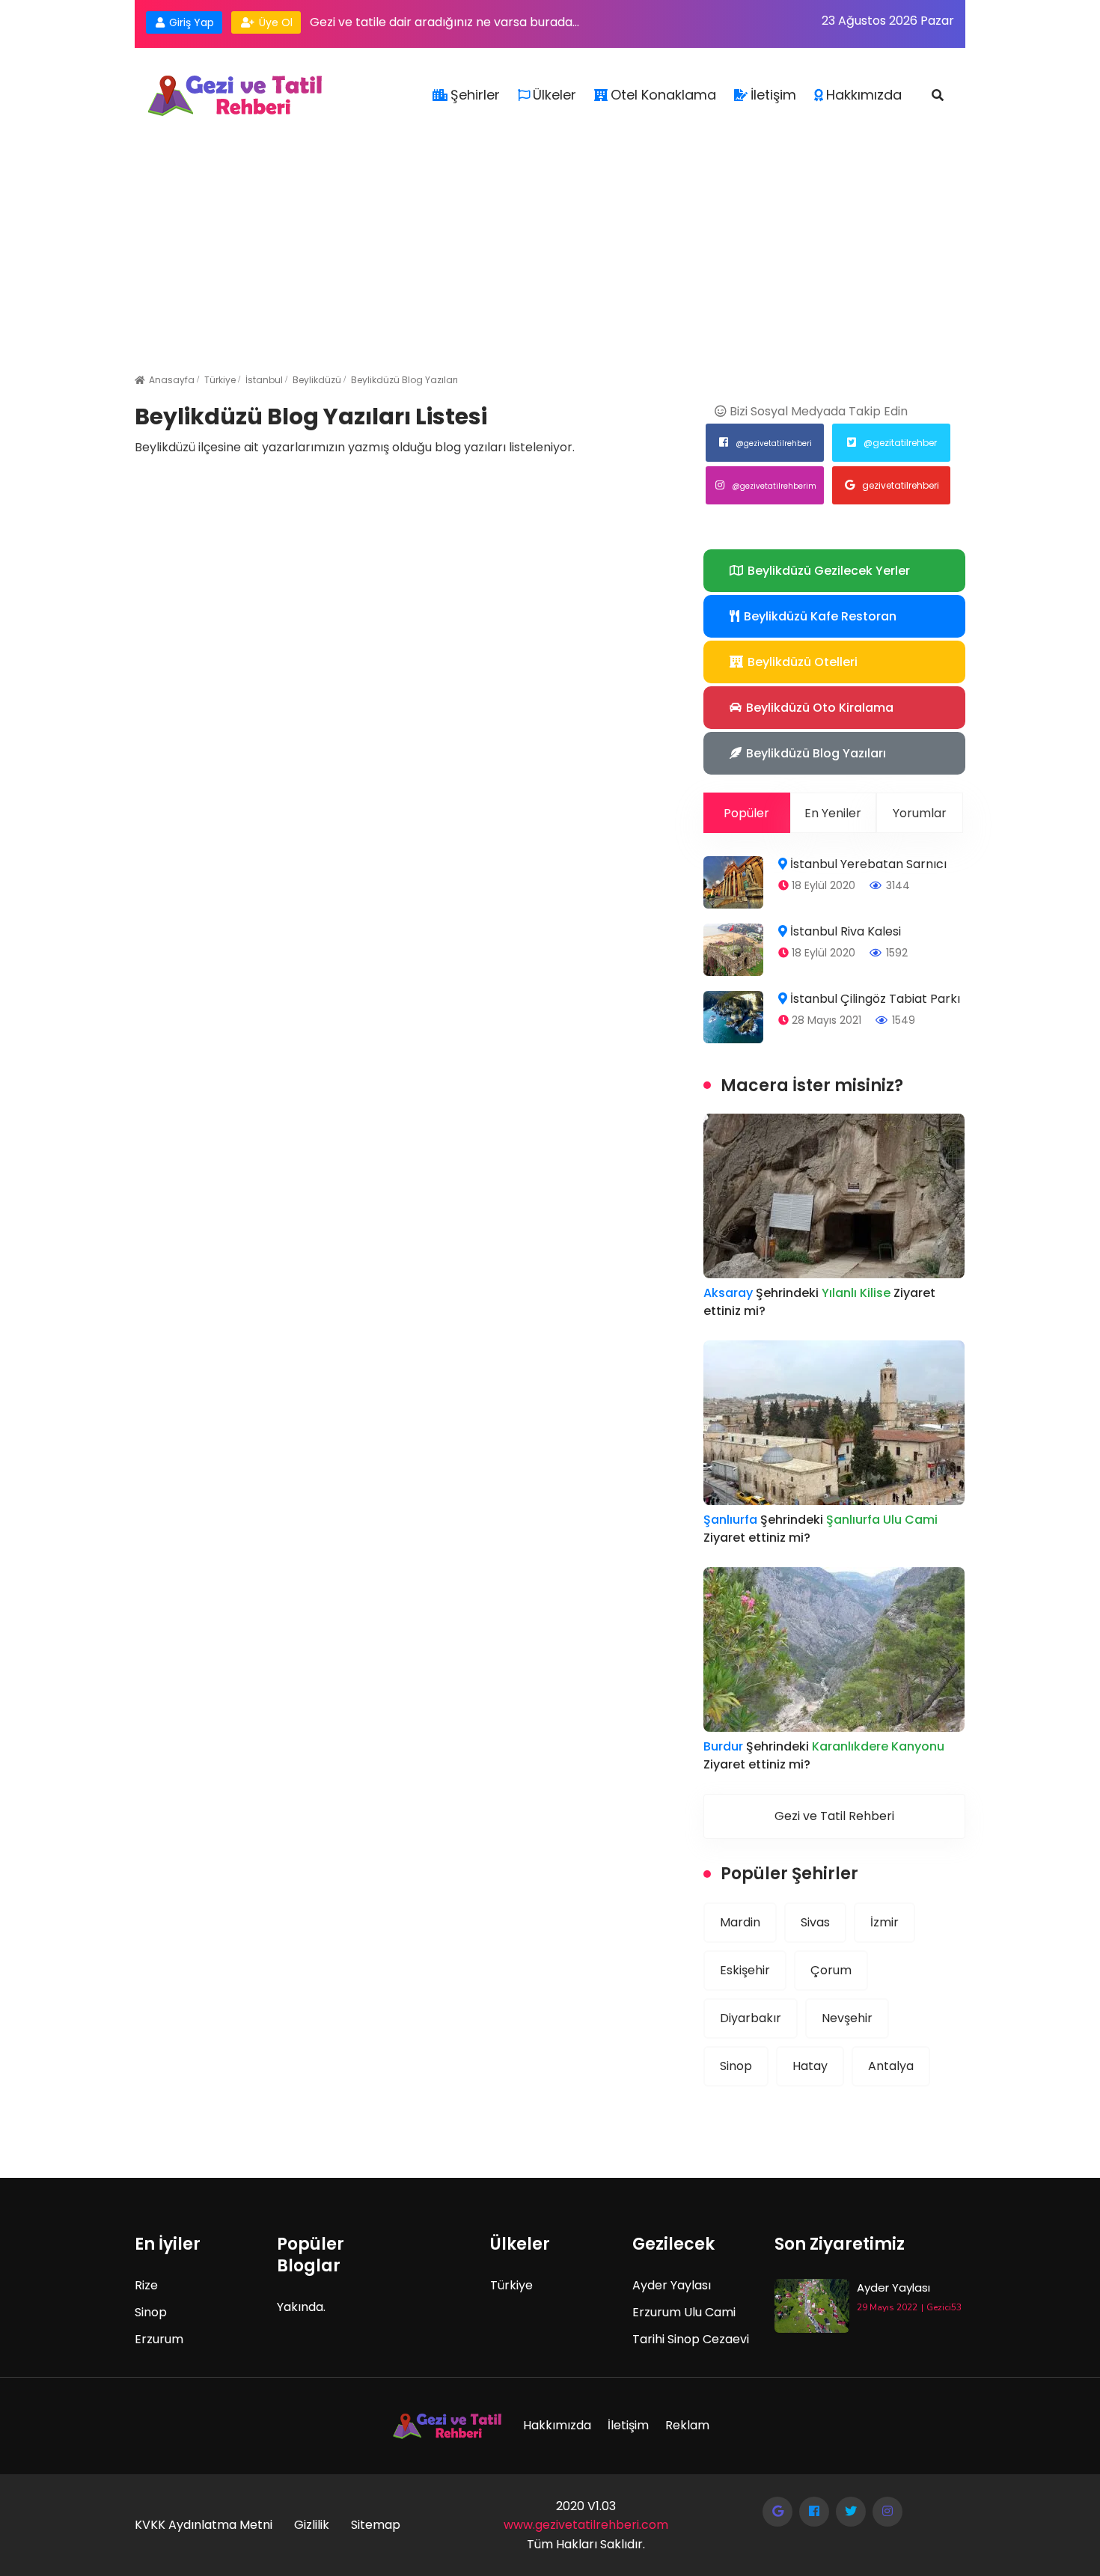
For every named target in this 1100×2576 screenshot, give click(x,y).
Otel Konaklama (663, 95)
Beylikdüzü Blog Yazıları (404, 380)
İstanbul (264, 380)
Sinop (736, 2066)
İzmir (884, 1922)
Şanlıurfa (730, 1520)
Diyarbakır (751, 2018)
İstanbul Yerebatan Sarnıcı (868, 864)
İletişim (773, 95)
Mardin (740, 1922)
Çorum (831, 1970)
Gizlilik (312, 2525)
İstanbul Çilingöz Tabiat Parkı (875, 999)
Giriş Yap (190, 22)
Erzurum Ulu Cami (684, 2312)
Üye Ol (274, 22)
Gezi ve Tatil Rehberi (834, 1816)
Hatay (810, 2066)
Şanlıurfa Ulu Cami (882, 1520)
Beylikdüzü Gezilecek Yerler (827, 571)
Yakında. (301, 2307)
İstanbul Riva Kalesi (846, 931)
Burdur (723, 1746)
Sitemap (376, 2525)
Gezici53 (944, 2307)
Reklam (687, 2425)
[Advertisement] (550, 231)
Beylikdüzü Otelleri (801, 662)
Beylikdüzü (317, 380)
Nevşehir (847, 2018)
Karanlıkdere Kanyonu (878, 1746)
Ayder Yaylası (672, 2285)
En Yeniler (833, 813)
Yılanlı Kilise (858, 1293)
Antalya (891, 2066)
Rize (146, 2285)
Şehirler (475, 95)
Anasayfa (172, 380)
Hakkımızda (864, 95)
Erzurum (159, 2339)
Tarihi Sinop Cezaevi (691, 2339)
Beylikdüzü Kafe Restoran (819, 616)
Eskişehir (745, 1970)
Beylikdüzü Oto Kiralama (818, 708)
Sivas (815, 1922)
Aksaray (728, 1293)
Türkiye (220, 380)
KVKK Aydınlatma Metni (204, 2525)
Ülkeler (554, 95)
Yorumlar (920, 813)
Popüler (746, 813)
